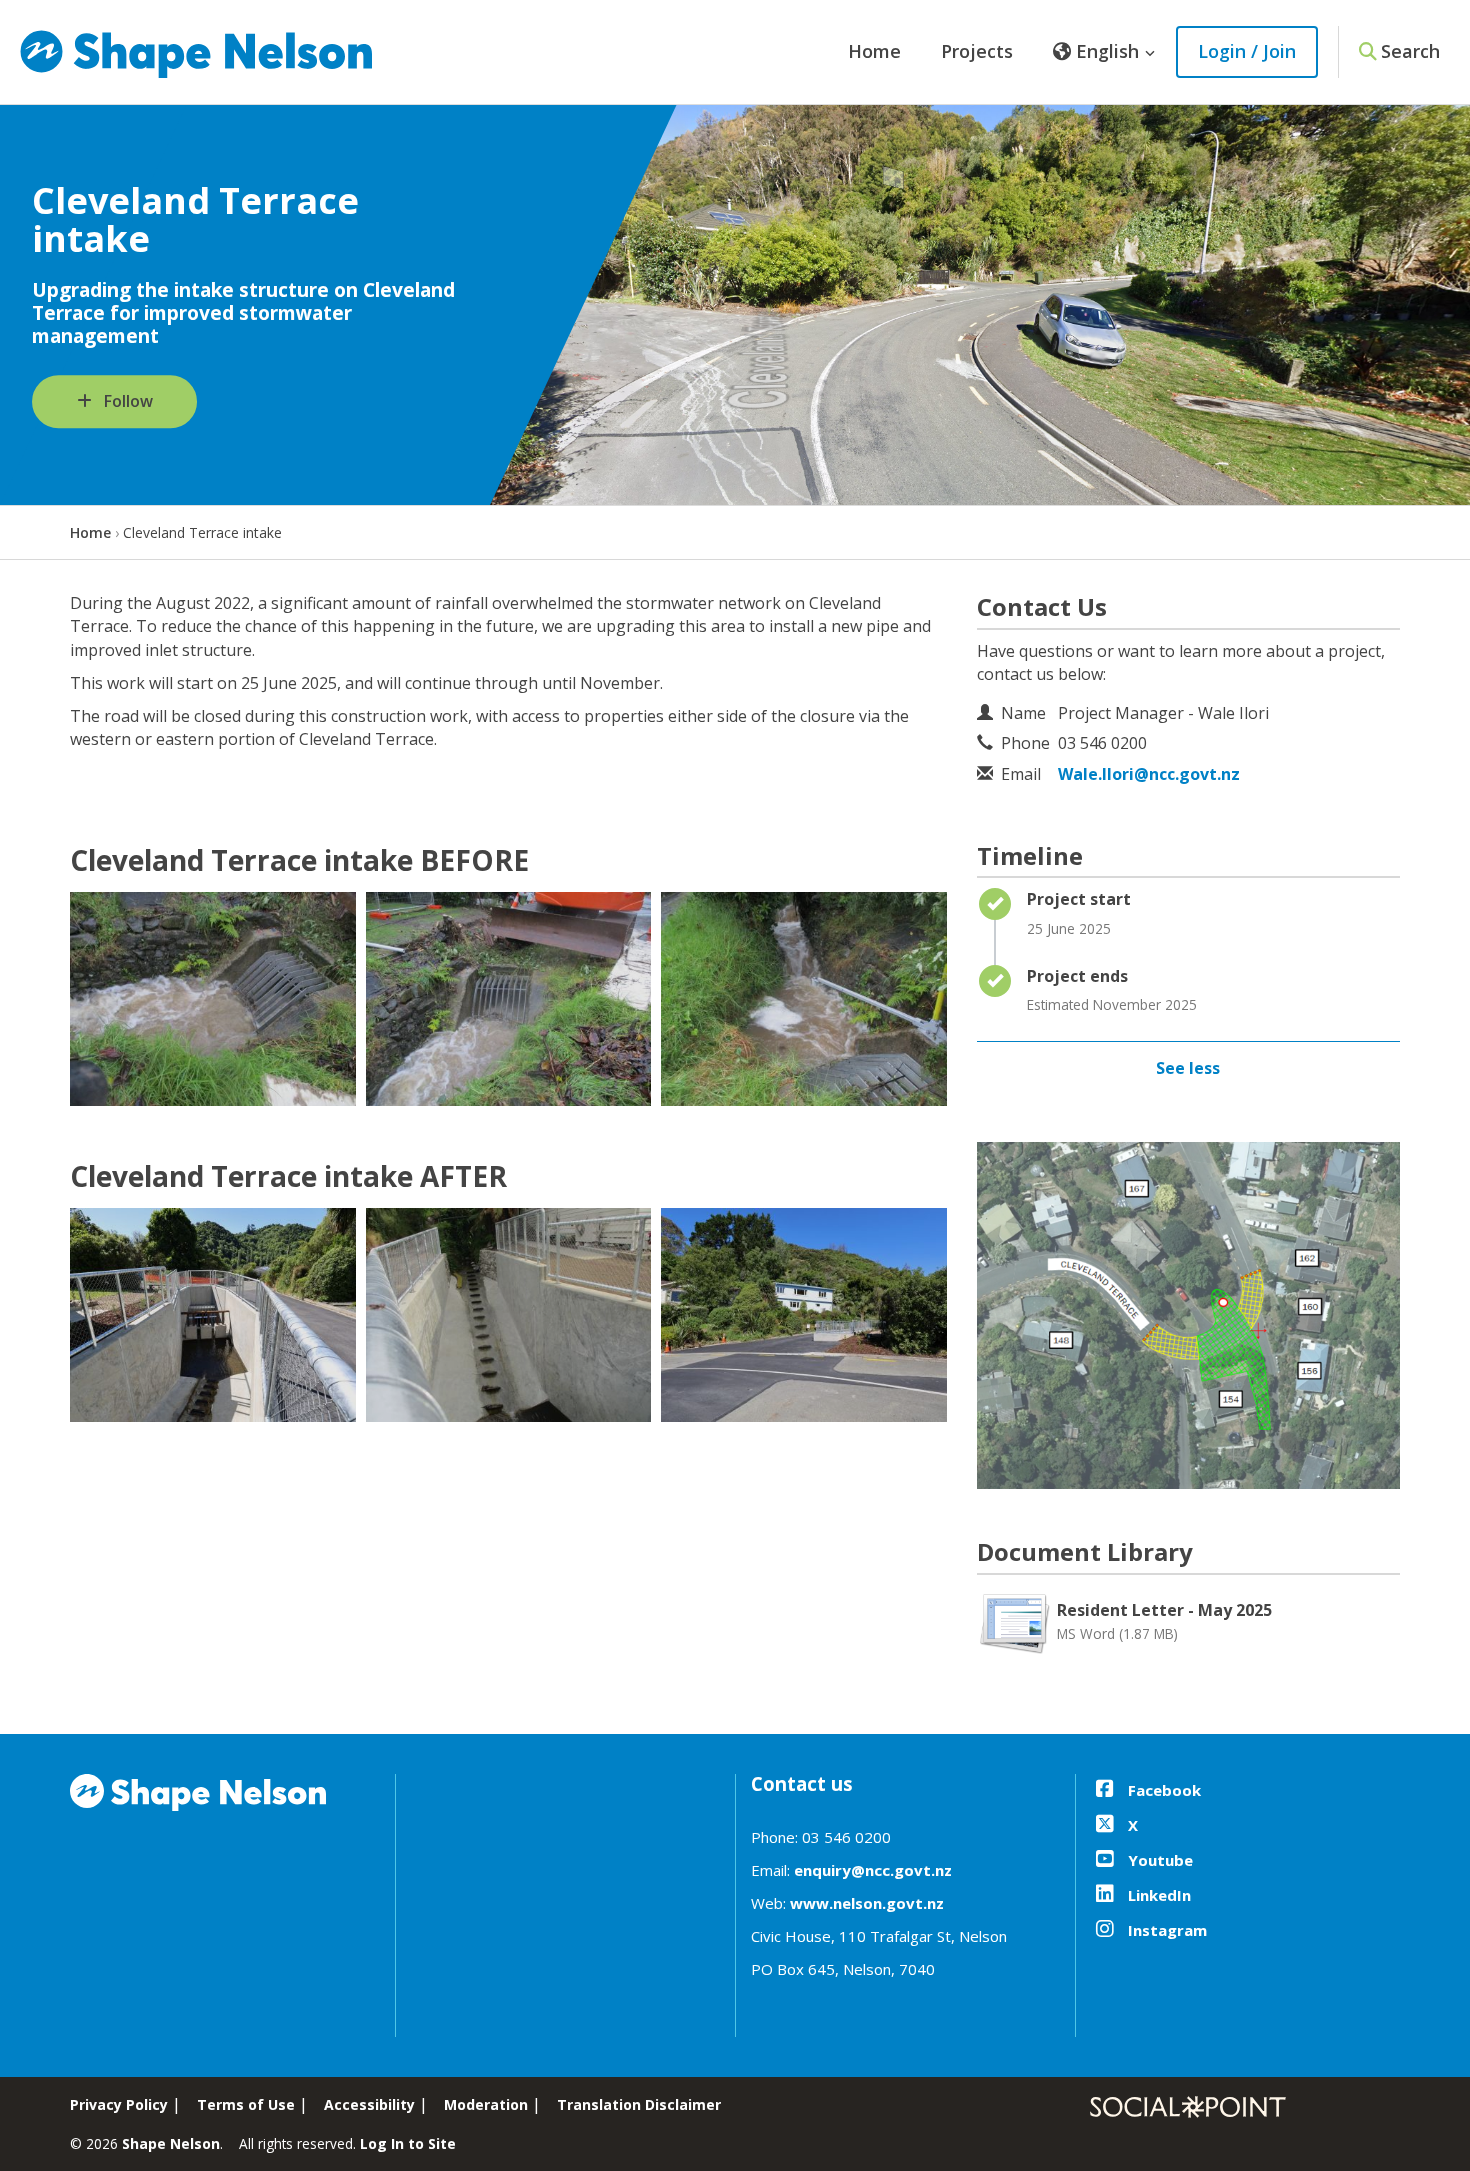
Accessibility (369, 2104)
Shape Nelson (171, 2143)
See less (1188, 1068)
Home (874, 51)
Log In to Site (408, 2143)
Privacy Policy (119, 2104)
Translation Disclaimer (639, 2104)
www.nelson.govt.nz (867, 1903)
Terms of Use (246, 2104)
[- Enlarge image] (213, 999)
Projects (977, 51)
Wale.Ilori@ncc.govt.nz (1149, 774)
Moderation (486, 2104)
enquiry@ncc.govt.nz (873, 1870)
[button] (1104, 52)
